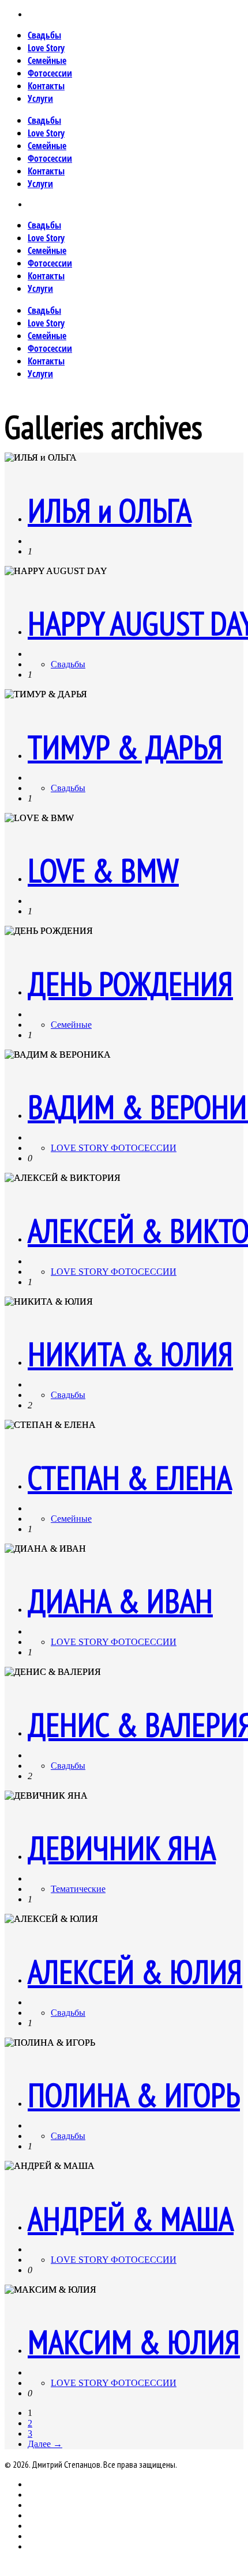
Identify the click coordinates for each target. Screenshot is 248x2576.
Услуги (40, 98)
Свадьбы (44, 35)
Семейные (47, 60)
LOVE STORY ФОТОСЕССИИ (114, 1148)
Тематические (78, 1889)
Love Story (46, 48)
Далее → (45, 2444)
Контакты (46, 86)
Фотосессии (50, 73)
